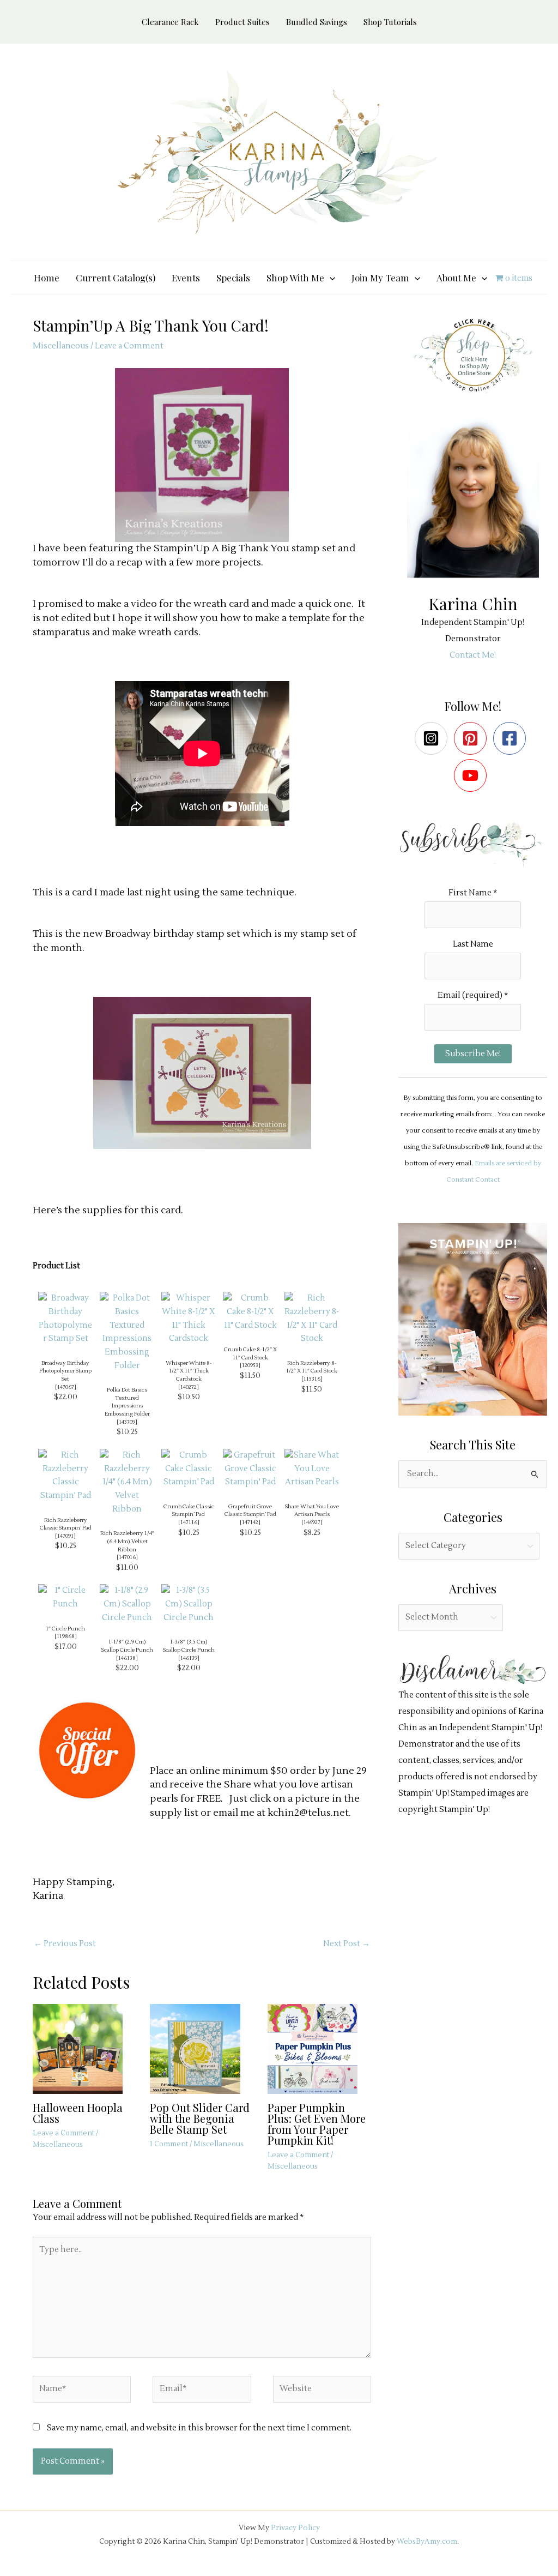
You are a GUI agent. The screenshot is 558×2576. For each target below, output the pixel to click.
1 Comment (169, 2144)
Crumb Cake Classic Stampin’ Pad (189, 1510)
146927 (312, 1522)
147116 (189, 1522)
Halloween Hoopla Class (78, 2113)
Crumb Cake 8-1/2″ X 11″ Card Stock (250, 1353)
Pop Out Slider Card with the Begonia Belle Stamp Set (200, 2118)
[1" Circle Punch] (65, 1597)
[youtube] (473, 775)
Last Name (473, 944)
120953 (250, 1365)
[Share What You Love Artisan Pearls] (312, 1469)
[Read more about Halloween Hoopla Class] (84, 2048)
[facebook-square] (512, 738)
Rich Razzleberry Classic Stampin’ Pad (66, 1524)
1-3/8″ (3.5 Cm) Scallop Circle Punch (189, 1646)
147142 (250, 1522)
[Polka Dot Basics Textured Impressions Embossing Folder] (127, 1332)
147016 (127, 1557)
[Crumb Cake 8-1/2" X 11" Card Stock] (250, 1312)
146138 (127, 1658)
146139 (189, 1658)
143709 (127, 1422)
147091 (65, 1536)
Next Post (347, 1944)
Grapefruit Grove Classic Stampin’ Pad (250, 1510)
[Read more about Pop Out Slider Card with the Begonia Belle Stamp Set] (202, 2048)
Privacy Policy (295, 2528)
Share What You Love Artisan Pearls (312, 1510)
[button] (330, 278)
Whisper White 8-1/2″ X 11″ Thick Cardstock (189, 1371)
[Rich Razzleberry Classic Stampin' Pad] (65, 1475)
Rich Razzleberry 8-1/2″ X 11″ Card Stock (312, 1367)
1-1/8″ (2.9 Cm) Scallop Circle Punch (127, 1646)
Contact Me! (473, 655)
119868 (66, 1636)
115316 (312, 1379)
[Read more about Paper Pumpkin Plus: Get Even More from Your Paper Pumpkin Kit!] (319, 2048)
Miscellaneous (61, 346)
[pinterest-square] (473, 738)
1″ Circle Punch (65, 1629)
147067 (66, 1387)
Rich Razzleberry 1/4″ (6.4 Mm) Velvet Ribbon (127, 1541)
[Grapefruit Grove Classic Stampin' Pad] (250, 1469)
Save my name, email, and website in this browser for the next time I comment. (199, 2428)
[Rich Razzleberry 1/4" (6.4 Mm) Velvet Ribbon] (127, 1482)
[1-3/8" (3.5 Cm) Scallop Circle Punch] (189, 1604)
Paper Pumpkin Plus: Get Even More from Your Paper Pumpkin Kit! (317, 2124)
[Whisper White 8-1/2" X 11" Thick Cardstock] (189, 1318)
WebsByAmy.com (427, 2541)
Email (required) (473, 995)
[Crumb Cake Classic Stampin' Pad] (189, 1469)
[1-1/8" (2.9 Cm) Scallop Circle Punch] (127, 1604)
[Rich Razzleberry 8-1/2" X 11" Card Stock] (312, 1318)
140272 (189, 1387)
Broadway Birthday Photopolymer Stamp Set (65, 1371)
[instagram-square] (433, 738)
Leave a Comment (129, 346)
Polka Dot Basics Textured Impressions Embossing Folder (127, 1402)
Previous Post (65, 1944)
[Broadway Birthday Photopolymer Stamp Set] (65, 1318)
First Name (473, 893)
